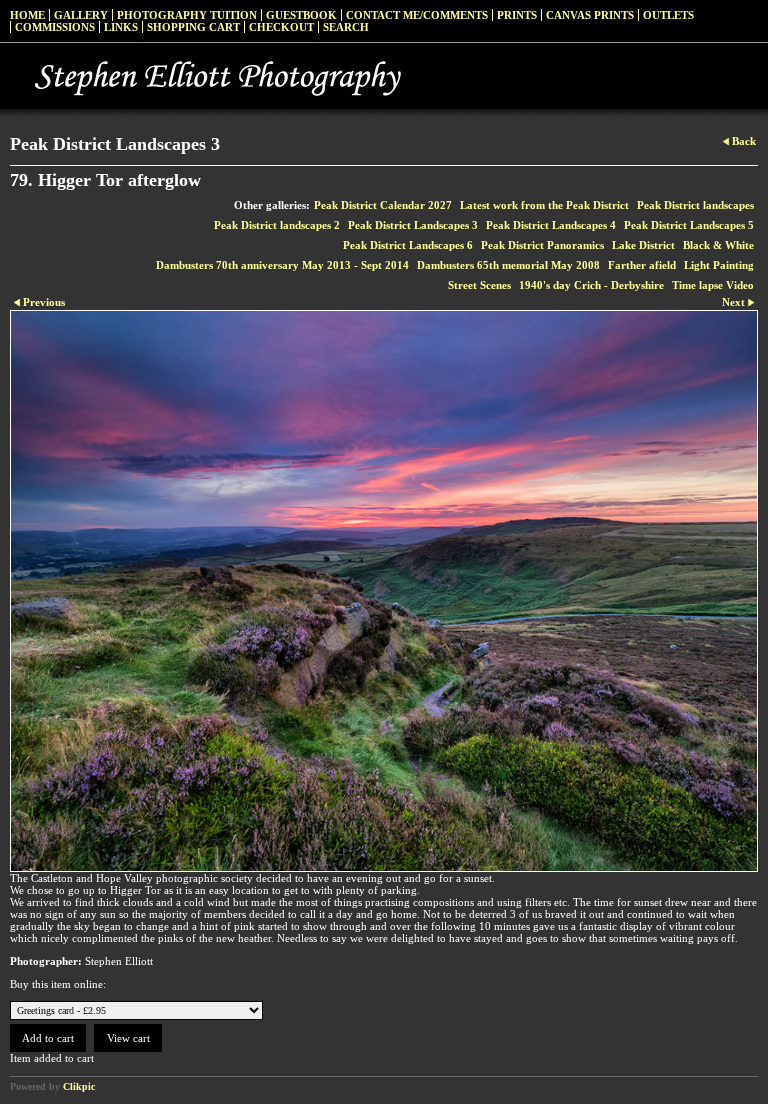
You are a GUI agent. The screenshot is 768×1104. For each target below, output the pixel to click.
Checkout (281, 27)
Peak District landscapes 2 (277, 225)
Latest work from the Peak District (544, 205)
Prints (517, 15)
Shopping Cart (193, 27)
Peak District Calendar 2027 (383, 205)
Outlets (668, 15)
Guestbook (301, 15)
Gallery (81, 15)
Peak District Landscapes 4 (551, 225)
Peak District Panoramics (542, 245)
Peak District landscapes (695, 205)
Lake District (643, 245)
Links (121, 27)
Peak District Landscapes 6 (408, 245)
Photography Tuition (187, 15)
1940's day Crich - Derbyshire (591, 285)
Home (27, 15)
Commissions (55, 27)
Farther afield (642, 265)
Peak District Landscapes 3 (413, 225)
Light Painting (719, 265)
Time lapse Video (713, 285)
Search (346, 27)
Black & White (718, 245)
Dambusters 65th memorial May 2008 (508, 265)
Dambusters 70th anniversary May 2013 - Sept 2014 (282, 265)
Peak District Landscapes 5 (689, 225)
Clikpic (79, 1086)
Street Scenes (479, 285)
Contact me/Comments (417, 15)
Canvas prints (590, 15)
